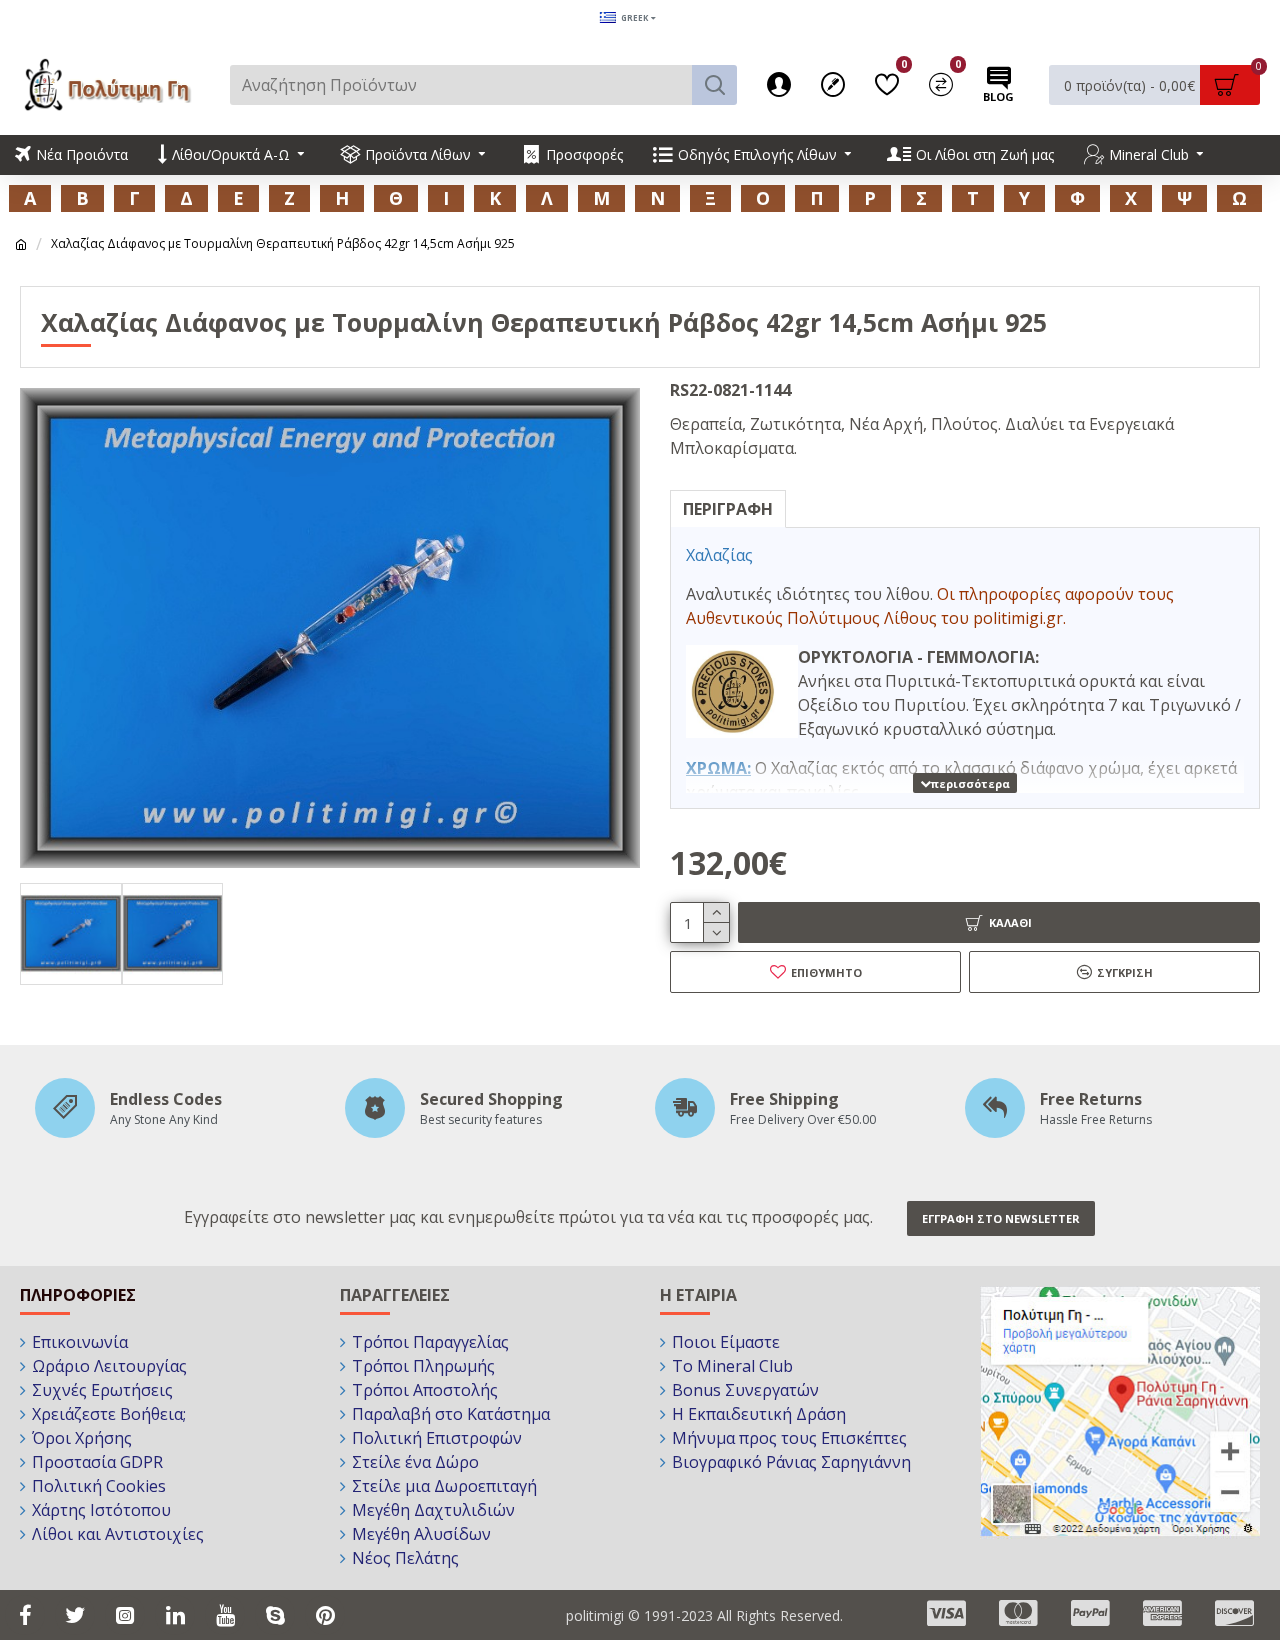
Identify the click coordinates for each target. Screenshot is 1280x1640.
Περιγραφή (728, 509)
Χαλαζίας (719, 555)
